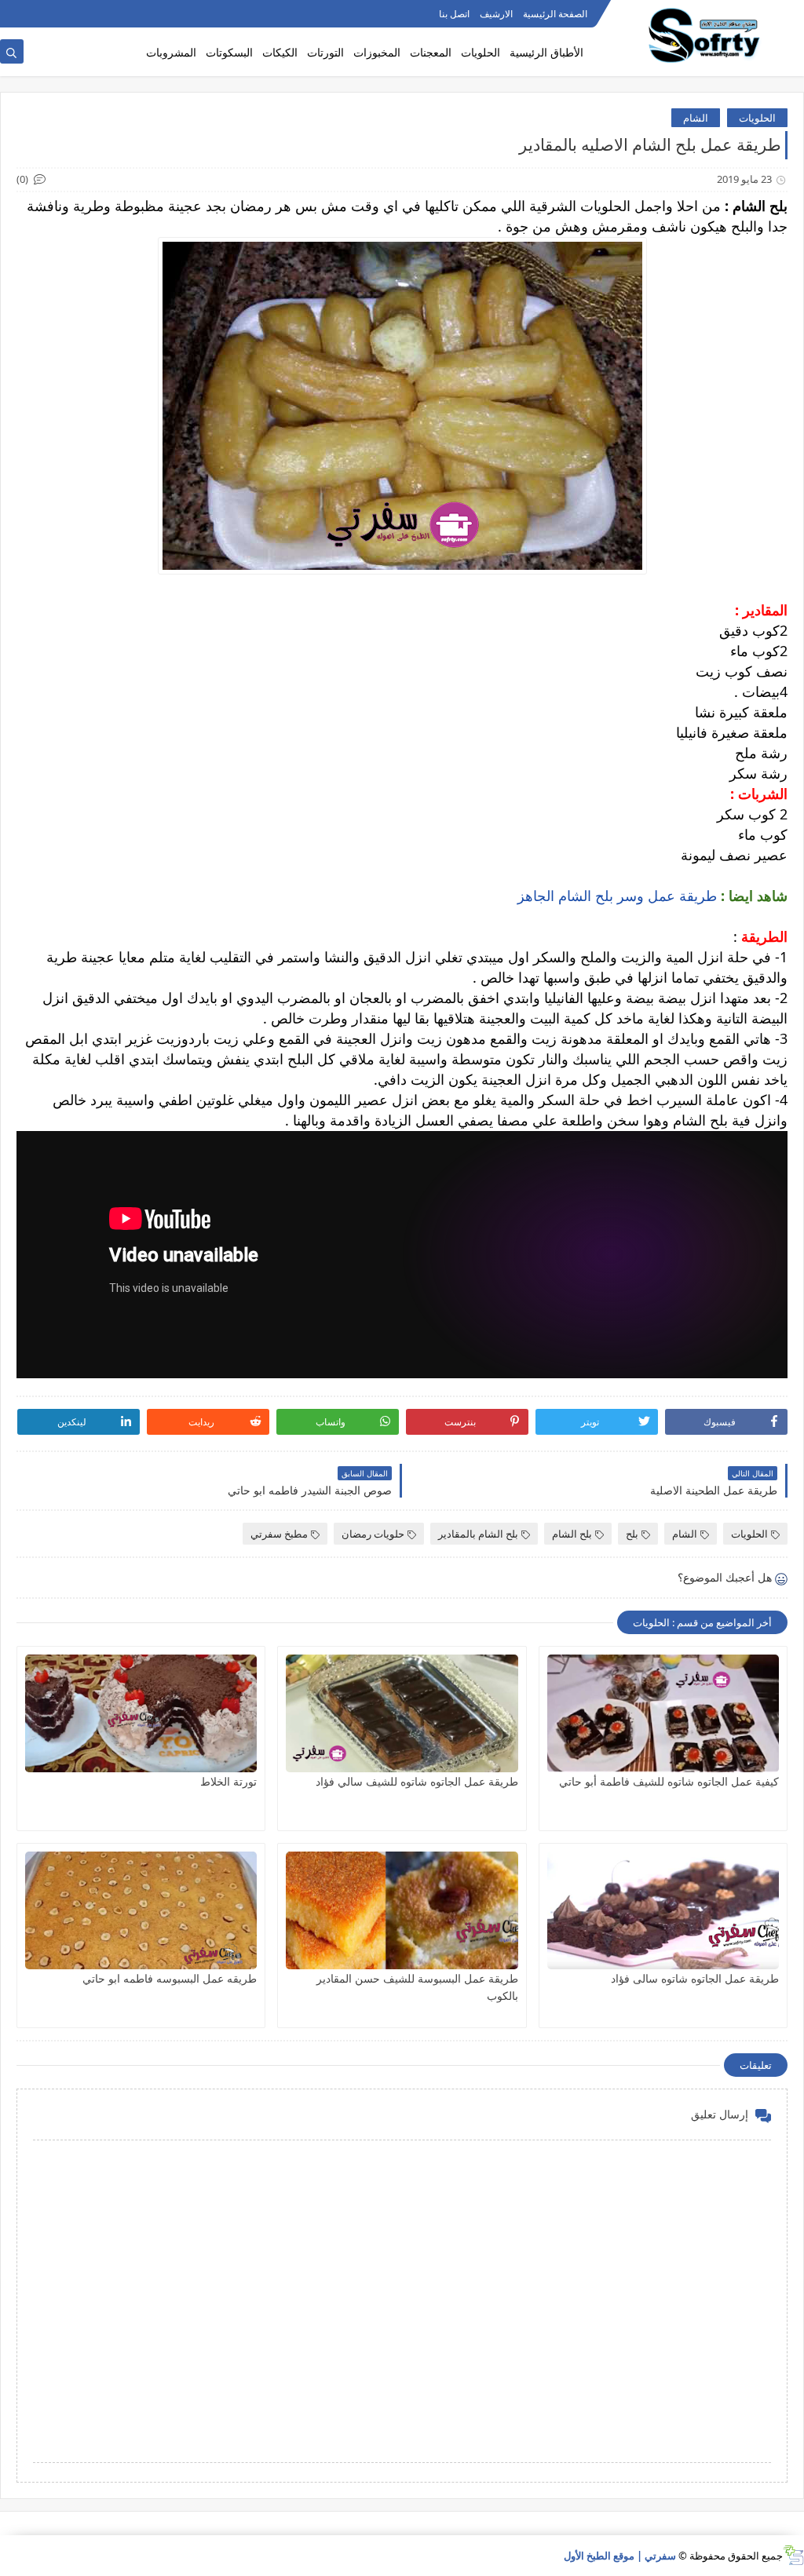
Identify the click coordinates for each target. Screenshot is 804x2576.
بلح (632, 1534)
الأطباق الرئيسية (546, 52)
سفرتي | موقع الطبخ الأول (620, 2556)
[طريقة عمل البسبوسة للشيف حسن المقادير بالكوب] (402, 1910)
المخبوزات (377, 52)
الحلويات (481, 52)
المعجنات (431, 52)
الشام (696, 118)
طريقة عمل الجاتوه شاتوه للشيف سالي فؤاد (417, 1781)
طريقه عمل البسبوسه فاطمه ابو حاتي (170, 1978)
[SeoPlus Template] (793, 2555)
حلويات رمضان (373, 1534)
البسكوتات (229, 52)
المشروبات (171, 52)
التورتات (325, 52)
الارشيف (496, 14)
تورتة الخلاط (228, 1781)
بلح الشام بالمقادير (478, 1534)
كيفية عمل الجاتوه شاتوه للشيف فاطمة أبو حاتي (669, 1781)
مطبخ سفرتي (279, 1534)
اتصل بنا (454, 14)
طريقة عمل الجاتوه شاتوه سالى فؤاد (695, 1978)
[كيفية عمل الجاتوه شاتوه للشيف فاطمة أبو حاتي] (663, 1713)
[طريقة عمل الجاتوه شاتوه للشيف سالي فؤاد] (402, 1713)
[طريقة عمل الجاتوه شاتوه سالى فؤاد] (663, 1910)
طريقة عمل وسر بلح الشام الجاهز (617, 896)
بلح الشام (572, 1534)
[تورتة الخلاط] (141, 1713)
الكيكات (280, 52)
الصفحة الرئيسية (555, 14)
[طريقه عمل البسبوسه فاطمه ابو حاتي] (141, 1910)
